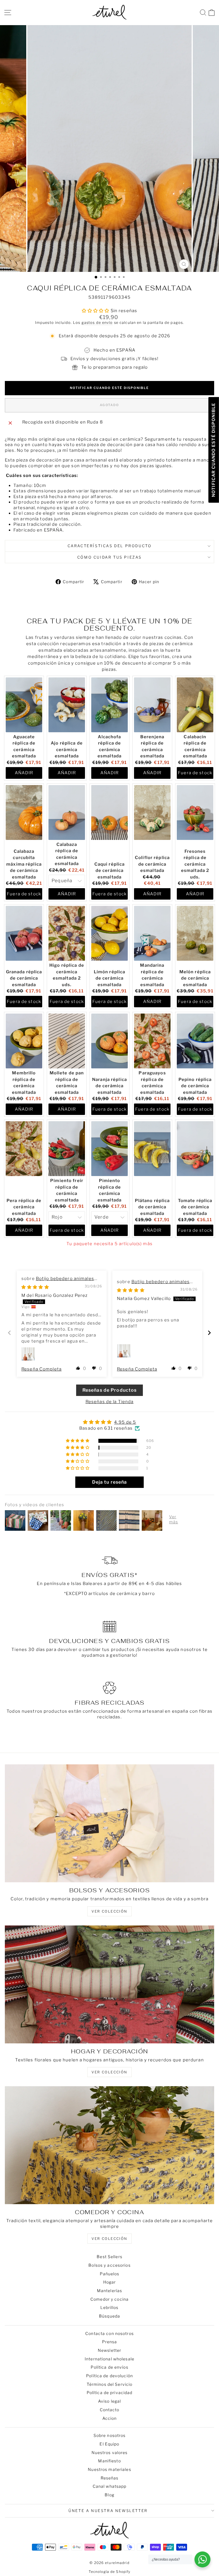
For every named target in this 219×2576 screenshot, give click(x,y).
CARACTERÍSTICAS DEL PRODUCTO (110, 546)
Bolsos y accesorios (109, 2265)
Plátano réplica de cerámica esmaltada (152, 1207)
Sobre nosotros (110, 2435)
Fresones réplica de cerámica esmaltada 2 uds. (195, 864)
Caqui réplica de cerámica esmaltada (110, 871)
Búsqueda (109, 2316)
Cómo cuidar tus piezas (109, 557)
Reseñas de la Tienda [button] (110, 1402)
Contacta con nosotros (109, 2333)
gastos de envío (97, 323)
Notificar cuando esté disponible (109, 388)
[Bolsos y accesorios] (109, 1823)
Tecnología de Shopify (110, 2572)
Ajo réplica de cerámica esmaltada (67, 750)
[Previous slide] (10, 1333)
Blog (109, 2495)
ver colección (109, 1911)
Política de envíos (109, 2367)
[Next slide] (209, 1333)
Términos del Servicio (110, 2384)
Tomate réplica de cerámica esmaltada (195, 1207)
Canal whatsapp (110, 2486)
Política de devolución (109, 2376)
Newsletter (109, 2350)
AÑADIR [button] (24, 773)
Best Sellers (109, 2257)
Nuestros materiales (109, 2469)
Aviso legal (109, 2401)
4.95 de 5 (125, 1422)
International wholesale (109, 2359)
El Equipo (109, 2444)
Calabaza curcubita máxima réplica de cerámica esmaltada (24, 864)
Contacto (110, 2410)
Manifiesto (109, 2461)
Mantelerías (109, 2291)
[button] (78, 1368)
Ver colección (109, 2239)
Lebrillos (109, 2307)
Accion (110, 2418)
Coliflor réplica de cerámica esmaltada (152, 864)
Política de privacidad (110, 2393)
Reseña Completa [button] (41, 1369)
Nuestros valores (110, 2452)
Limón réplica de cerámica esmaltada (110, 978)
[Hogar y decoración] (109, 1984)
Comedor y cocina (109, 2299)
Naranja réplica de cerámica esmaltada (109, 1086)
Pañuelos (110, 2274)
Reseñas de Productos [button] (110, 1390)
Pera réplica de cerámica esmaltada (24, 1207)
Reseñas (110, 2478)
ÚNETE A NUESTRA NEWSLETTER (108, 2511)
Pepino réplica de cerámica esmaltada (195, 1086)
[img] (35, 1287)
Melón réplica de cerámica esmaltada (195, 978)
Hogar (110, 2282)
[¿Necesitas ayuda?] (202, 2559)
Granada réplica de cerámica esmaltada (24, 978)
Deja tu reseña (110, 1482)
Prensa (110, 2342)
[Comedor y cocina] (109, 2145)
